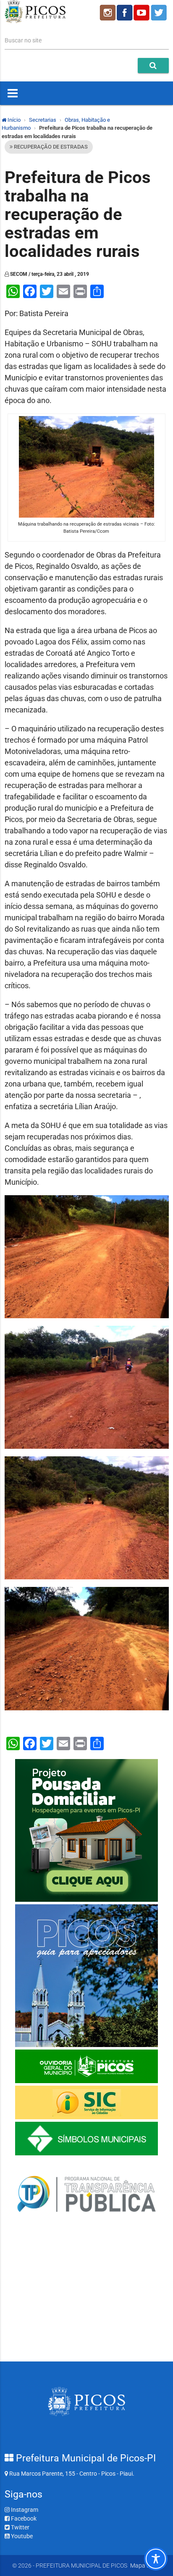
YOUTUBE (142, 13)
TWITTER (160, 13)
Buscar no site (23, 40)
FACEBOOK (125, 13)
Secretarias (43, 120)
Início (13, 120)
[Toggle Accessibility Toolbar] (156, 2559)
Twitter (20, 2527)
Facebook (23, 2518)
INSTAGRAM (107, 13)
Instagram (24, 2510)
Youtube (21, 2536)
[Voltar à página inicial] (35, 21)
